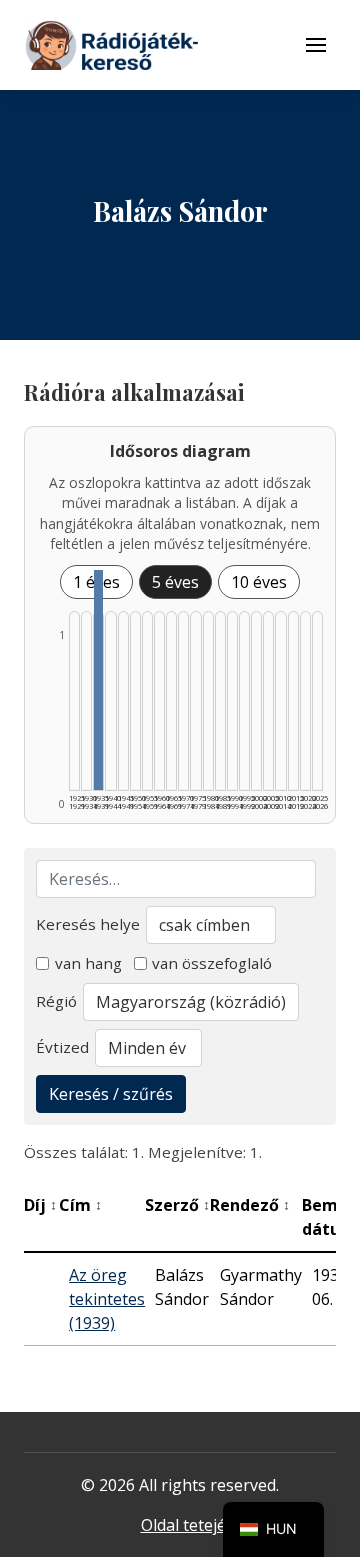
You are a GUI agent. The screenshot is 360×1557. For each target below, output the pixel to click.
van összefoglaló (212, 963)
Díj (40, 1205)
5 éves (175, 582)
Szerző (177, 1205)
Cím (80, 1205)
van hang (88, 963)
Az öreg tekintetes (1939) (107, 1299)
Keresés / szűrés (111, 1094)
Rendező (250, 1205)
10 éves (259, 582)
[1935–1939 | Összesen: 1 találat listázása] (98, 680)
